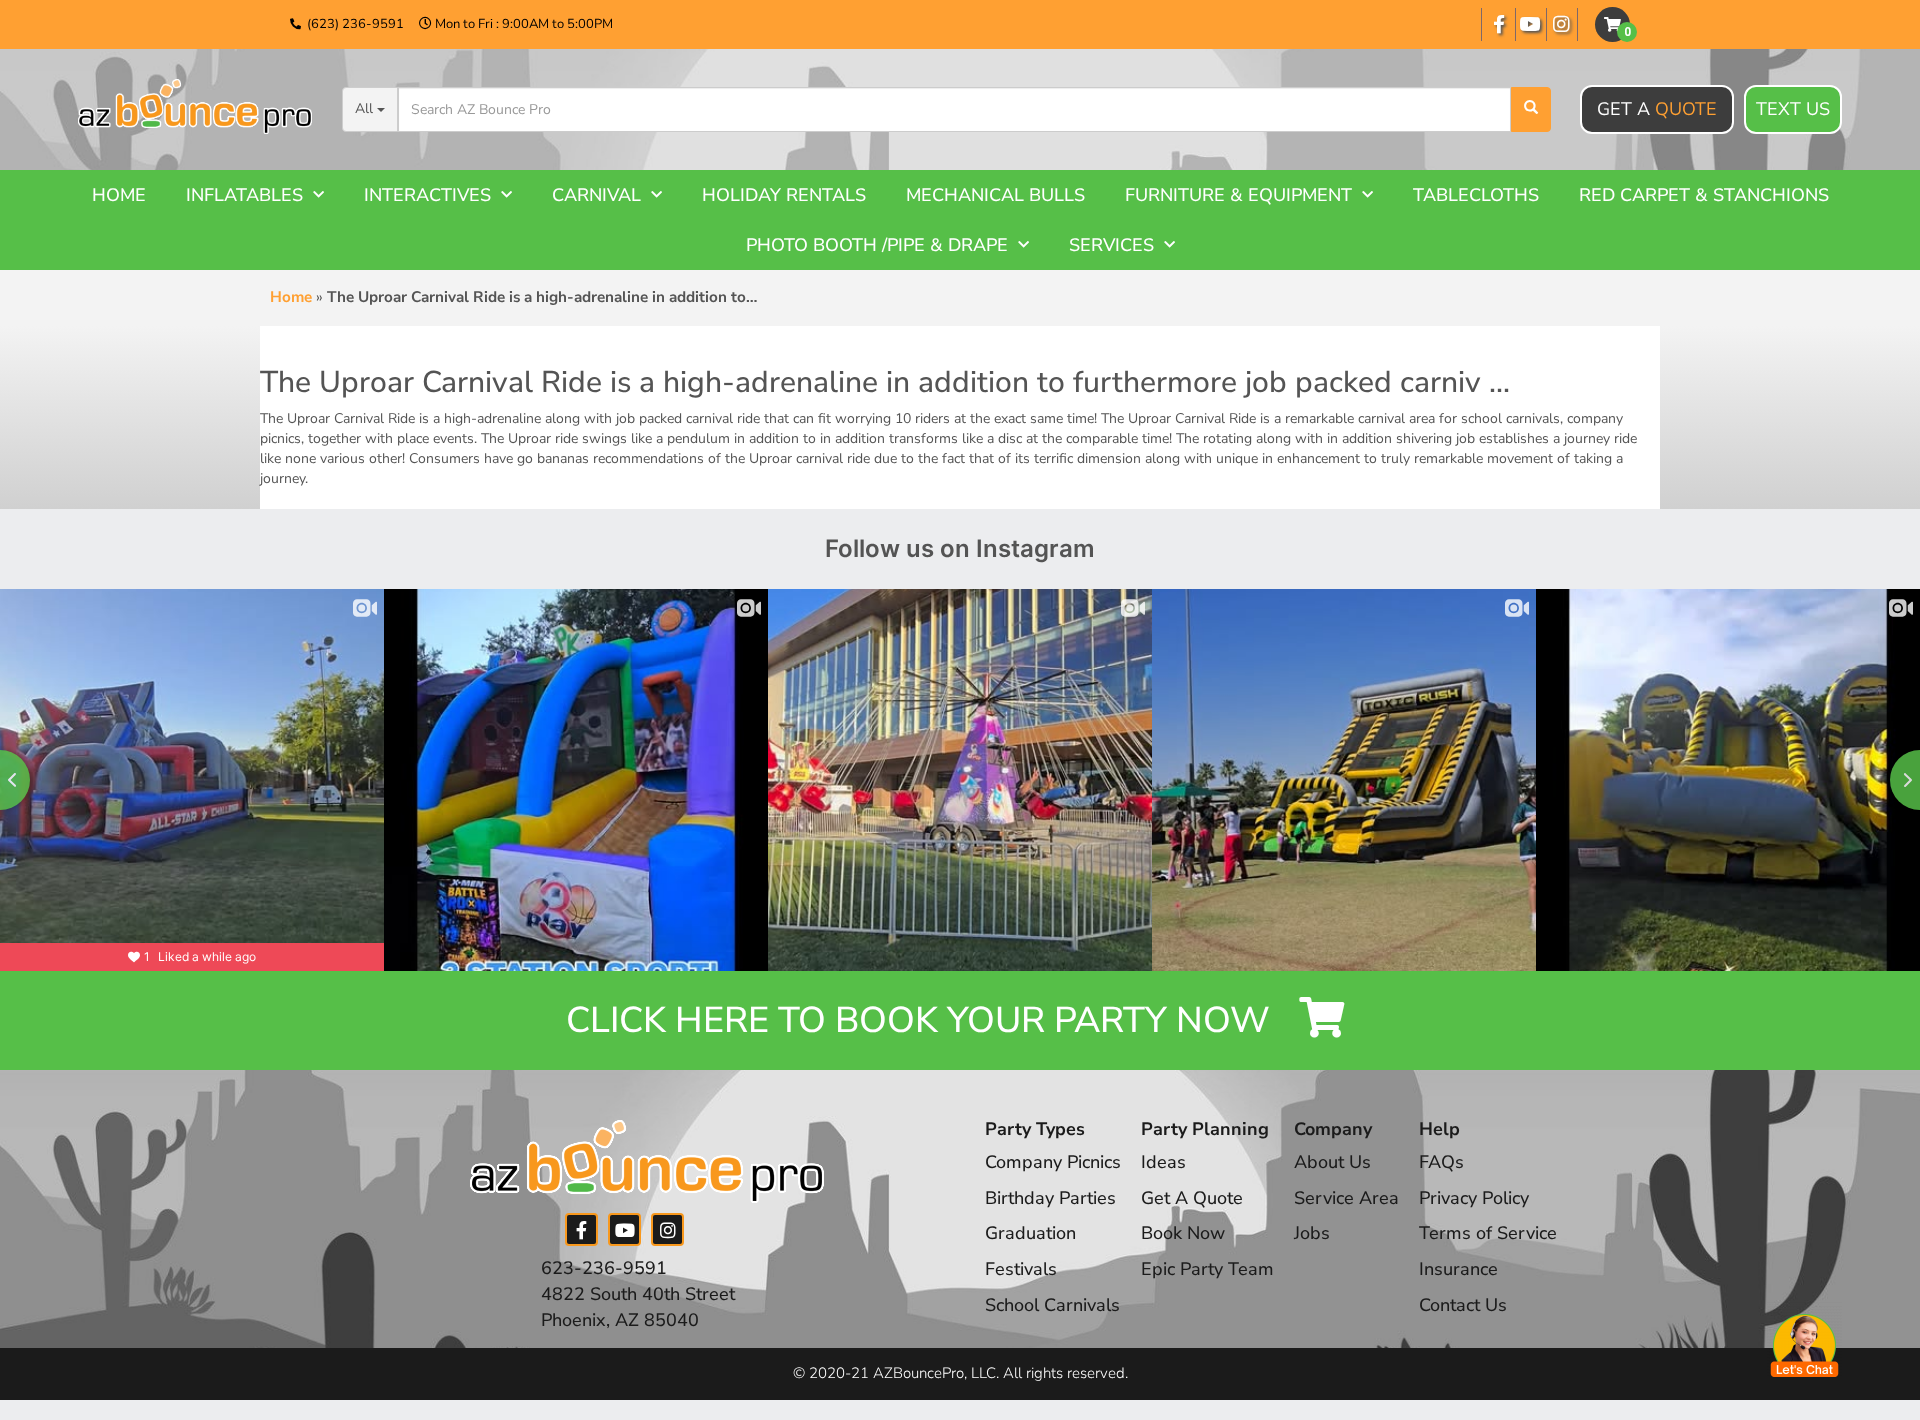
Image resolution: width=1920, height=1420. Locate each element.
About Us (1332, 1162)
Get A (1657, 109)
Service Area (1346, 1198)
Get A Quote (1192, 1198)
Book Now (1183, 1233)
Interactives (427, 195)
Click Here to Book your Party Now (922, 1020)
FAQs (1441, 1162)
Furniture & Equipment (1238, 195)
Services (1111, 245)
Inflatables (244, 195)
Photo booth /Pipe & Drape (877, 245)
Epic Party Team (1207, 1269)
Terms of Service (1488, 1233)
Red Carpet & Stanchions (1704, 195)
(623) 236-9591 (355, 24)
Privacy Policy (1474, 1198)
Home (119, 195)
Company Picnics (1053, 1162)
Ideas (1163, 1162)
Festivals (1021, 1269)
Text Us (1793, 109)
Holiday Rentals (784, 195)
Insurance (1458, 1269)
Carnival (596, 195)
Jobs (1312, 1233)
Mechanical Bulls (995, 195)
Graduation (1030, 1233)
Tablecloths (1476, 195)
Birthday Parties (1050, 1198)
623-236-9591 (604, 1268)
